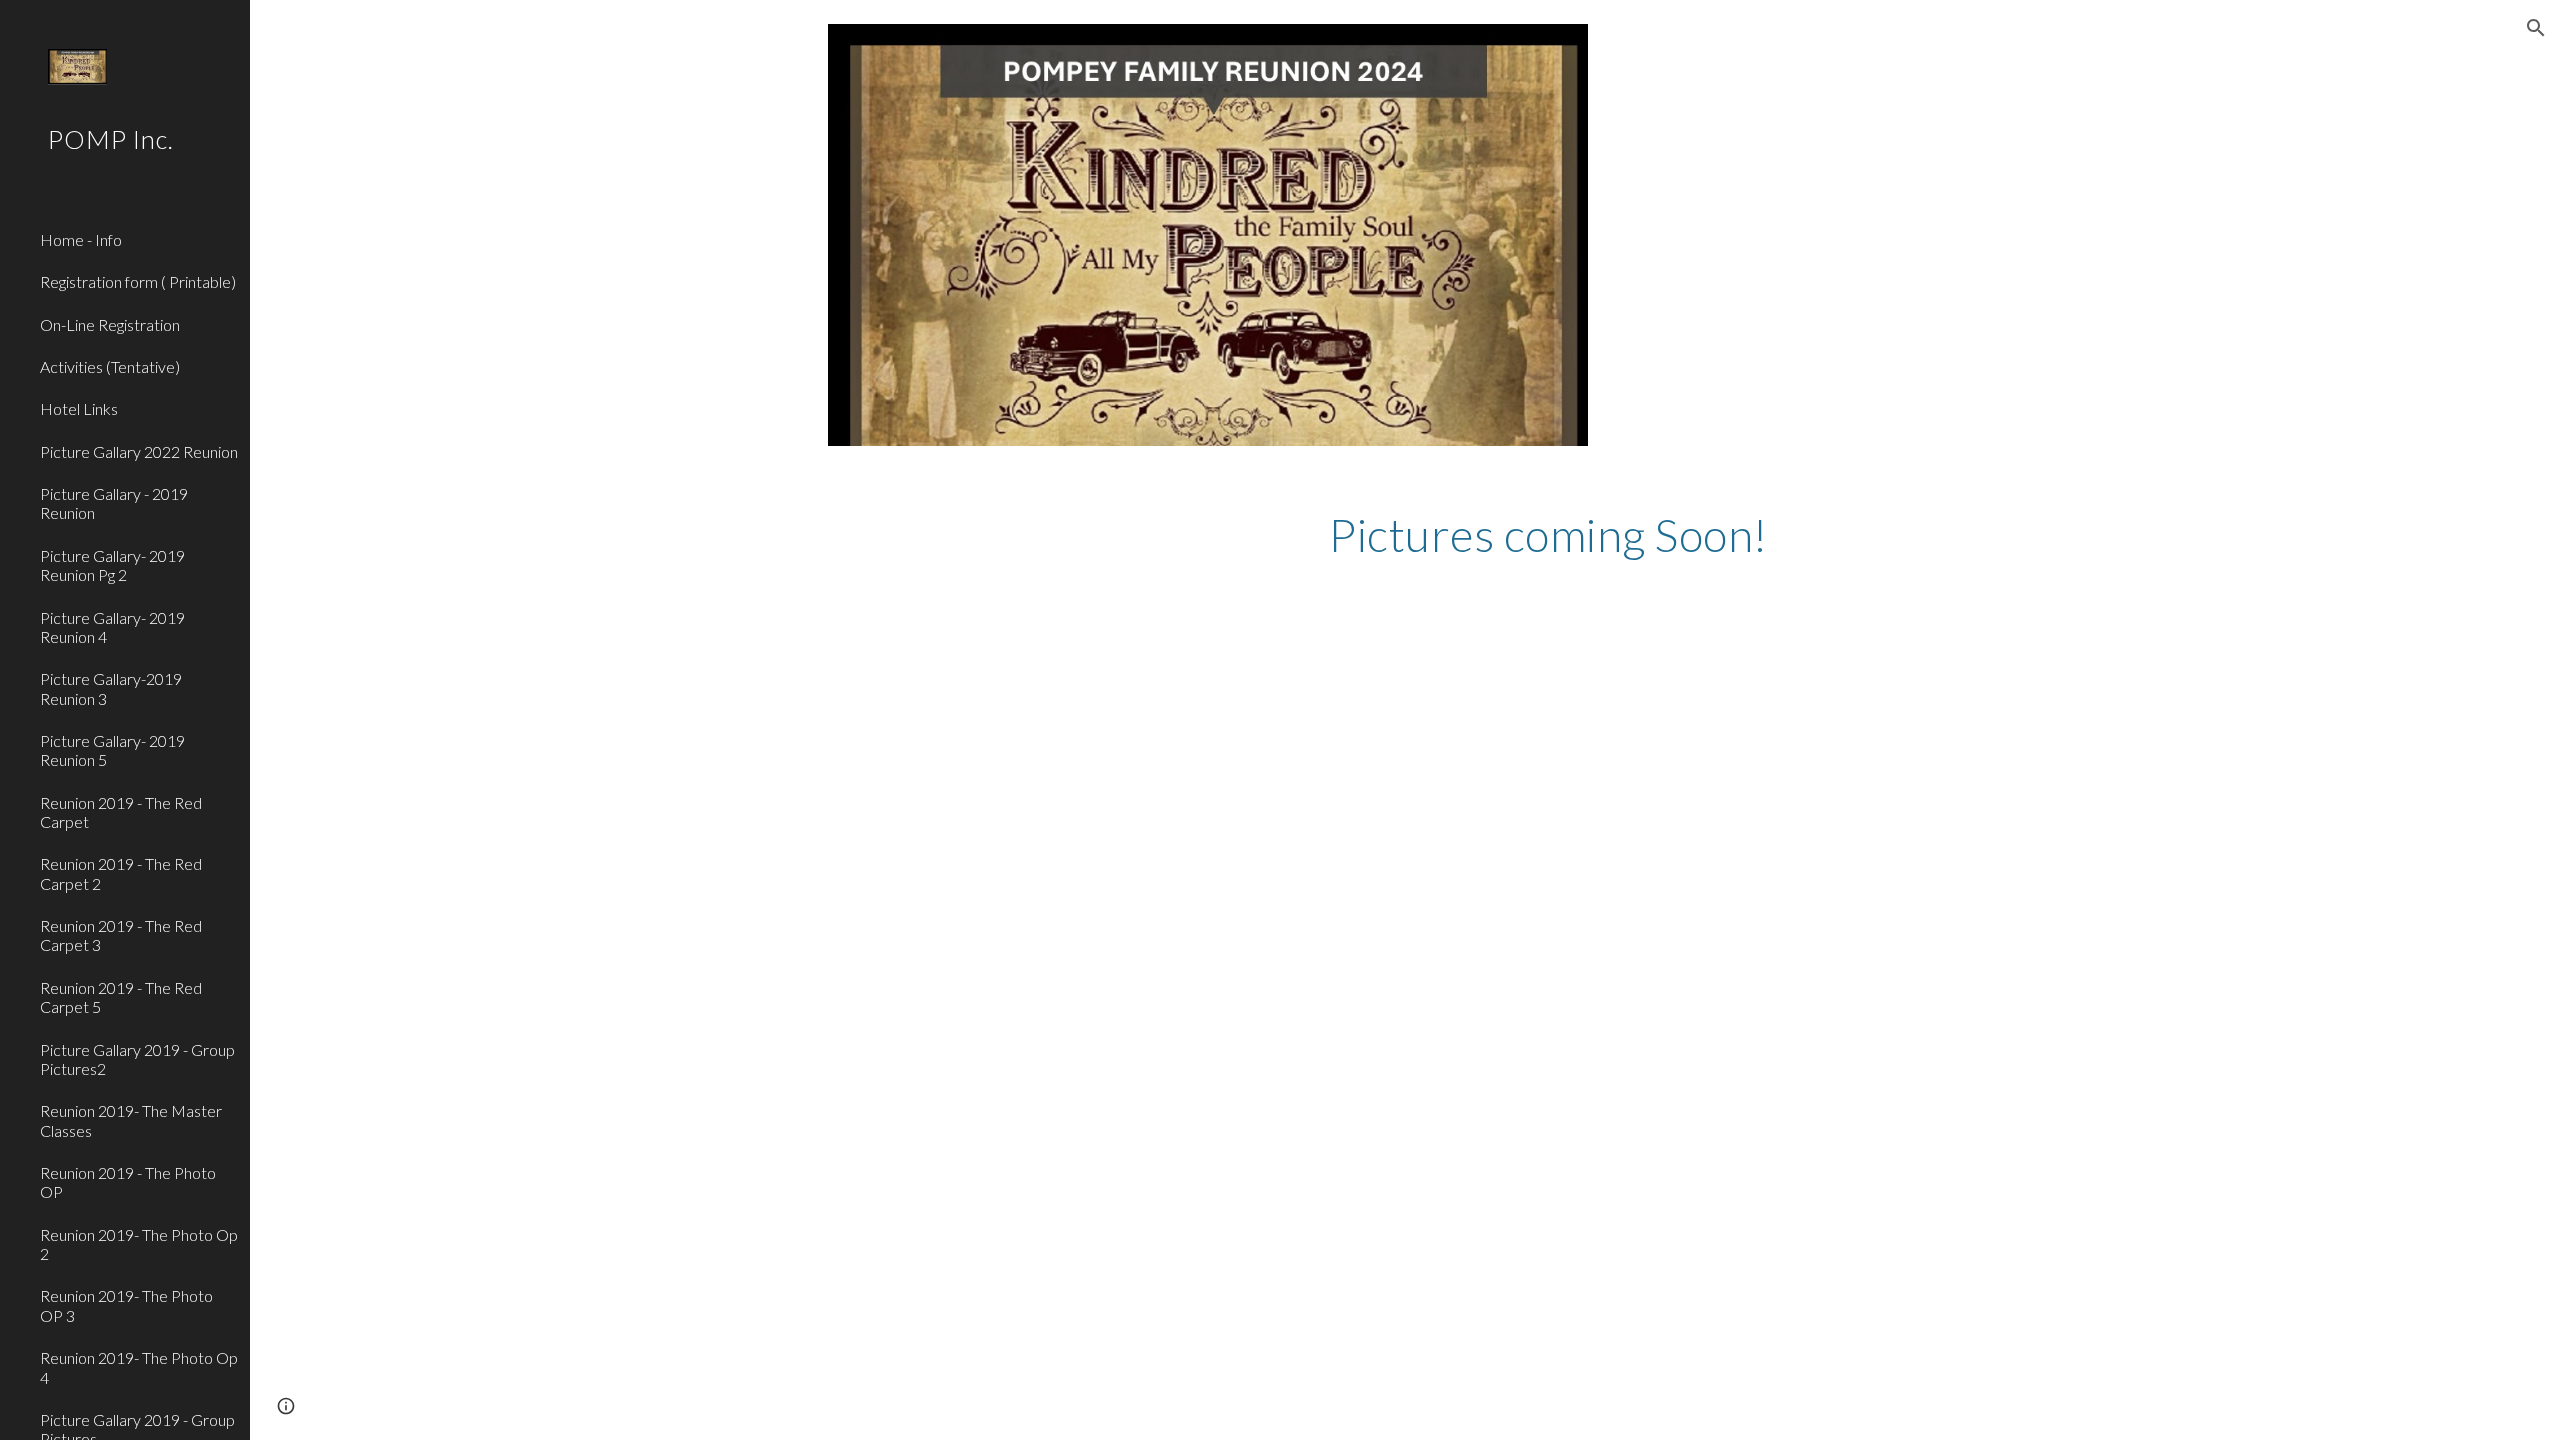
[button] (2536, 28)
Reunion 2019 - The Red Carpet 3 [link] (121, 935)
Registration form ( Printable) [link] (138, 281)
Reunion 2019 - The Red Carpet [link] (121, 812)
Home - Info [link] (81, 239)
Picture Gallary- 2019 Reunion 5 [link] (112, 750)
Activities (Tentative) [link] (110, 366)
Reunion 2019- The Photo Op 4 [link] (139, 1367)
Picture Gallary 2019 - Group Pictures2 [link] (137, 1059)
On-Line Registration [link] (110, 324)
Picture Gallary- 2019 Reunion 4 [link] (112, 627)
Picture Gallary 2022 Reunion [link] (139, 451)
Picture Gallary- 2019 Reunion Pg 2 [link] (112, 565)
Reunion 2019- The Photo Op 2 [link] (139, 1244)
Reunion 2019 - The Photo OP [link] (128, 1182)
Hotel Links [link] (79, 408)
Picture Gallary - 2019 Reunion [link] (114, 503)
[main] (1651, 535)
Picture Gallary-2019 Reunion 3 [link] (111, 688)
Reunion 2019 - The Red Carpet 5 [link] (121, 997)
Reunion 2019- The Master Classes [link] (131, 1120)
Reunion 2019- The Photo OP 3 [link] (126, 1305)
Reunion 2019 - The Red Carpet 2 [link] (121, 873)
